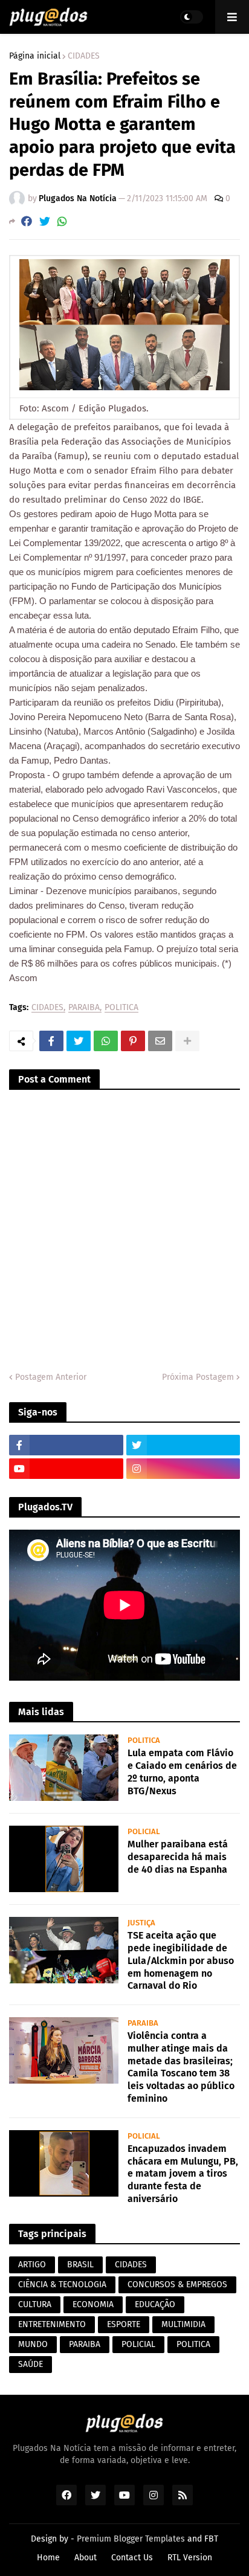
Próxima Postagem (198, 1377)
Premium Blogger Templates (131, 2539)
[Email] (160, 1041)
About (86, 2558)
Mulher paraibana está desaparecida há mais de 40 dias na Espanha (178, 1857)
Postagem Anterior (51, 1377)
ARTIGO (32, 2265)
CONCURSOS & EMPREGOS (177, 2285)
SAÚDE (31, 2364)
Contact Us (132, 2558)
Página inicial (35, 56)
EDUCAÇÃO (155, 2304)
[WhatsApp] (62, 221)
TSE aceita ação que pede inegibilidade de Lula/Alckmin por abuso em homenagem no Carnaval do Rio (181, 1960)
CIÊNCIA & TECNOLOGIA (62, 2285)
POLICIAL (138, 2344)
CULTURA (35, 2304)
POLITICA (121, 1008)
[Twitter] (45, 221)
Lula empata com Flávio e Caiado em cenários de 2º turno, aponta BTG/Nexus (182, 1772)
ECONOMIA (93, 2304)
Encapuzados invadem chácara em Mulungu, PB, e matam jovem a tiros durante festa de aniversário (183, 2174)
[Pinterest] (133, 1041)
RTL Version (190, 2558)
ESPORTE (124, 2324)
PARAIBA (84, 1008)
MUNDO (33, 2344)
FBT (211, 2539)
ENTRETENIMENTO (52, 2324)
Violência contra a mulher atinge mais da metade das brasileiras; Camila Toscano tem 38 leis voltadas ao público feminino (181, 2067)
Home (48, 2558)
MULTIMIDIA (183, 2324)
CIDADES (84, 56)
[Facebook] (27, 221)
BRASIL (80, 2265)
